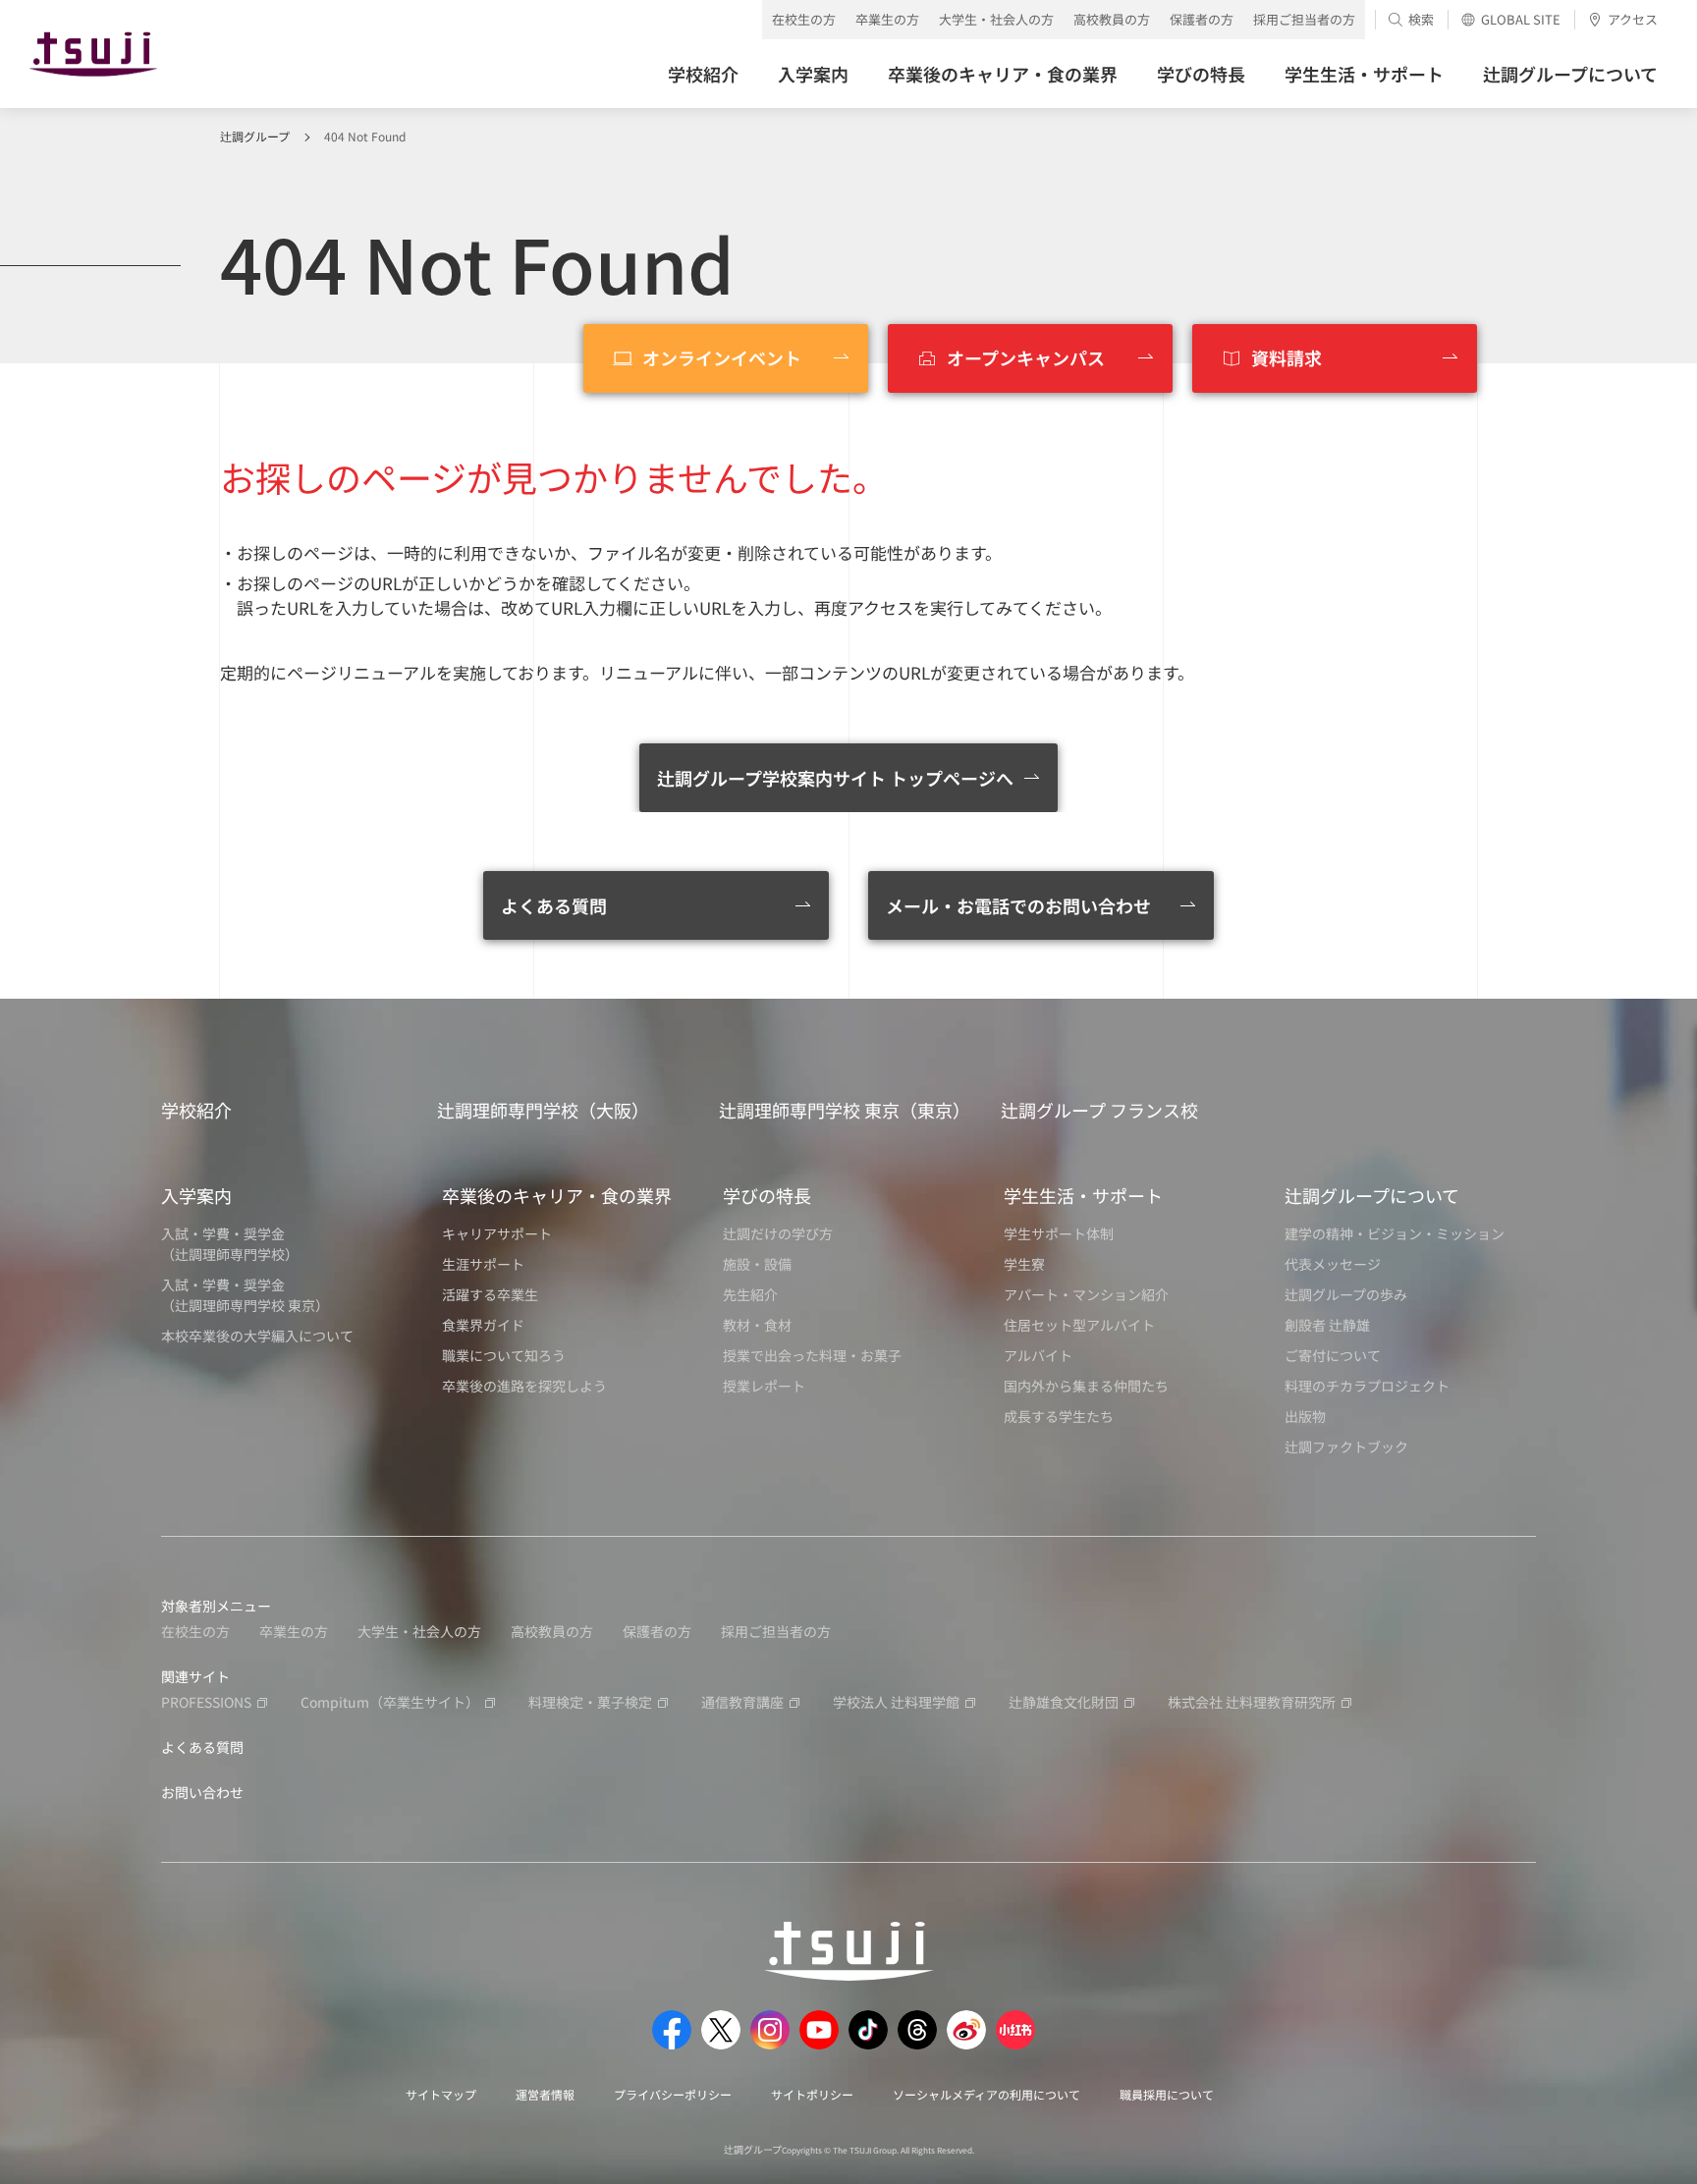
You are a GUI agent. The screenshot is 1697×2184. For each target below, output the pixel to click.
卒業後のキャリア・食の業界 (557, 1195)
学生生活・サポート (1083, 1195)
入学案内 (196, 1195)
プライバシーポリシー (673, 2094)
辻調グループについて (1372, 1195)
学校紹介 (196, 1110)
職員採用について (1167, 2094)
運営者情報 (545, 2094)
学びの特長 (767, 1195)
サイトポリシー (812, 2094)
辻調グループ (255, 136)
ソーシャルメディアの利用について (986, 2094)
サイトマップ (441, 2094)
